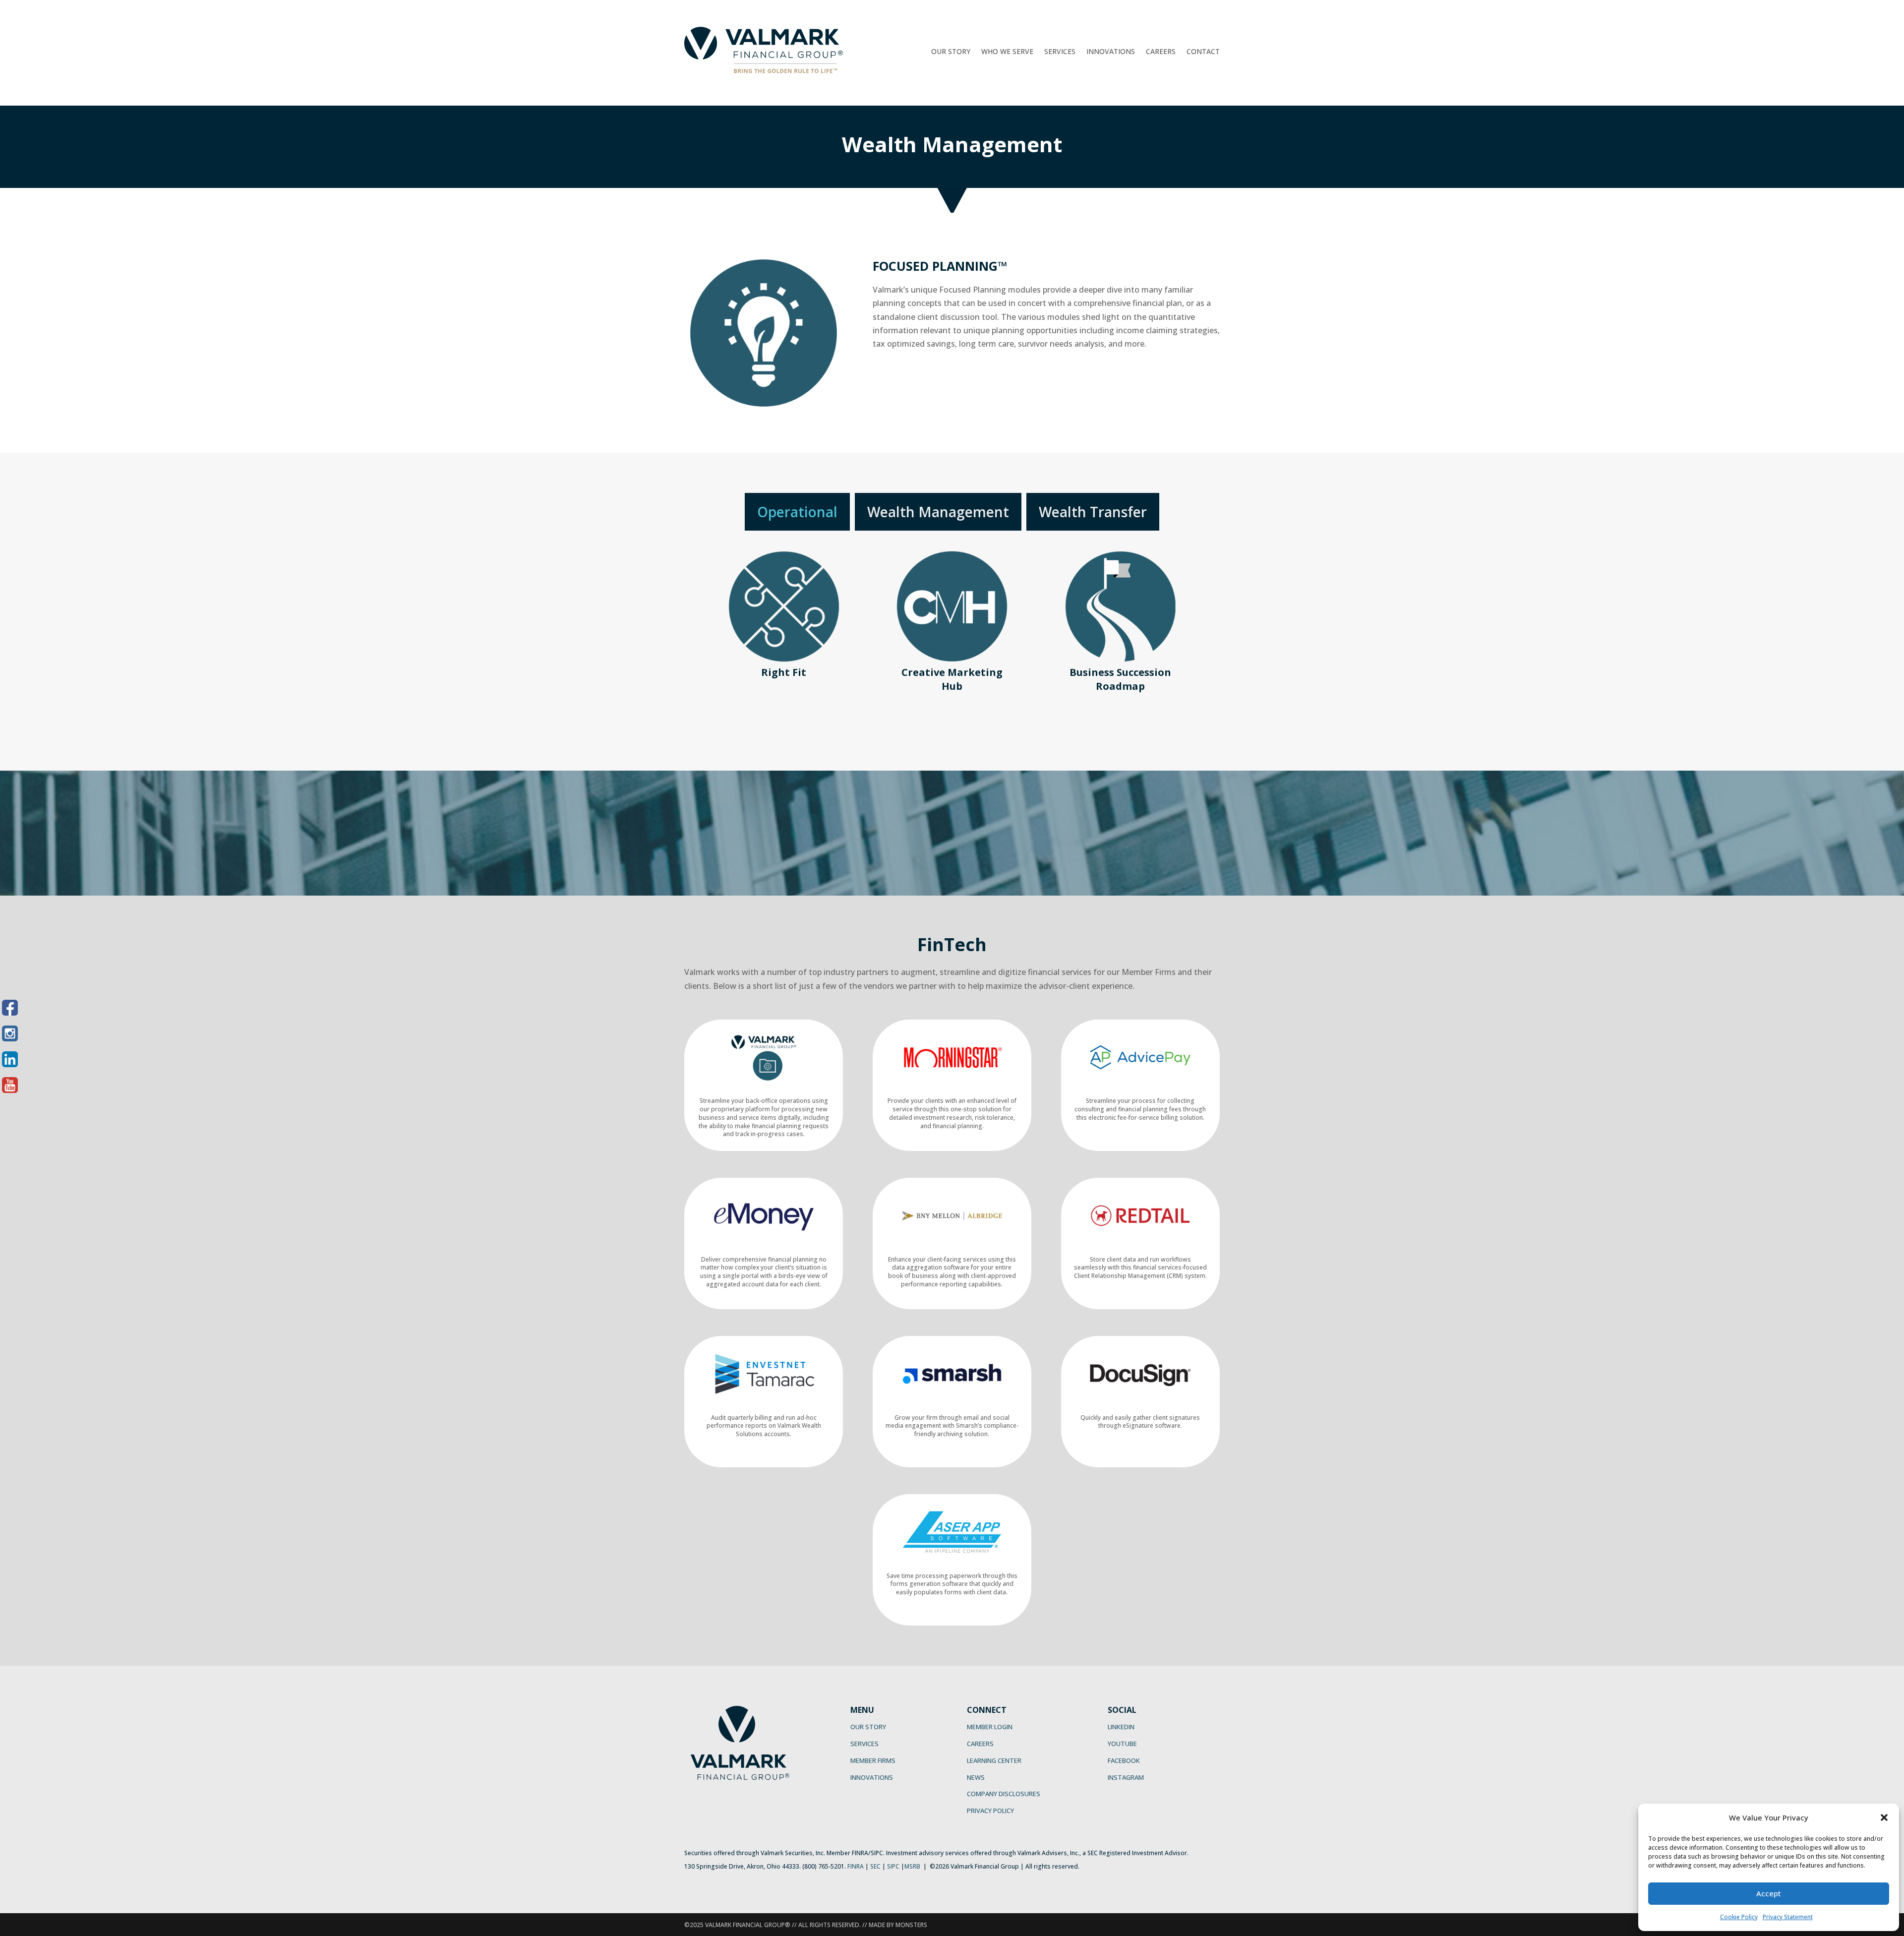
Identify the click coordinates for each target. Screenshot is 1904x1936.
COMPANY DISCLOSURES (1004, 1794)
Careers (1161, 52)
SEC (875, 1866)
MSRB (912, 1866)
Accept (1769, 1893)
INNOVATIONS (872, 1777)
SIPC (893, 1866)
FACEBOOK (1124, 1760)
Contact (1203, 52)
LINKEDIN (1121, 1727)
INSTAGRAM (1126, 1777)
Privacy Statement (1788, 1917)
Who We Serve (1007, 52)
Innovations (1111, 52)
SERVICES (864, 1744)
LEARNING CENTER (994, 1760)
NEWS (976, 1777)
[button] (1884, 1817)
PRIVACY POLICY (990, 1811)
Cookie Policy (1739, 1917)
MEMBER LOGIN (990, 1727)
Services (1060, 52)
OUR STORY (868, 1727)
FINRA (856, 1866)
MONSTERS (911, 1925)
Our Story (951, 52)
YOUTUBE (1122, 1744)
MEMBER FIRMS (873, 1760)
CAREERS (980, 1744)
